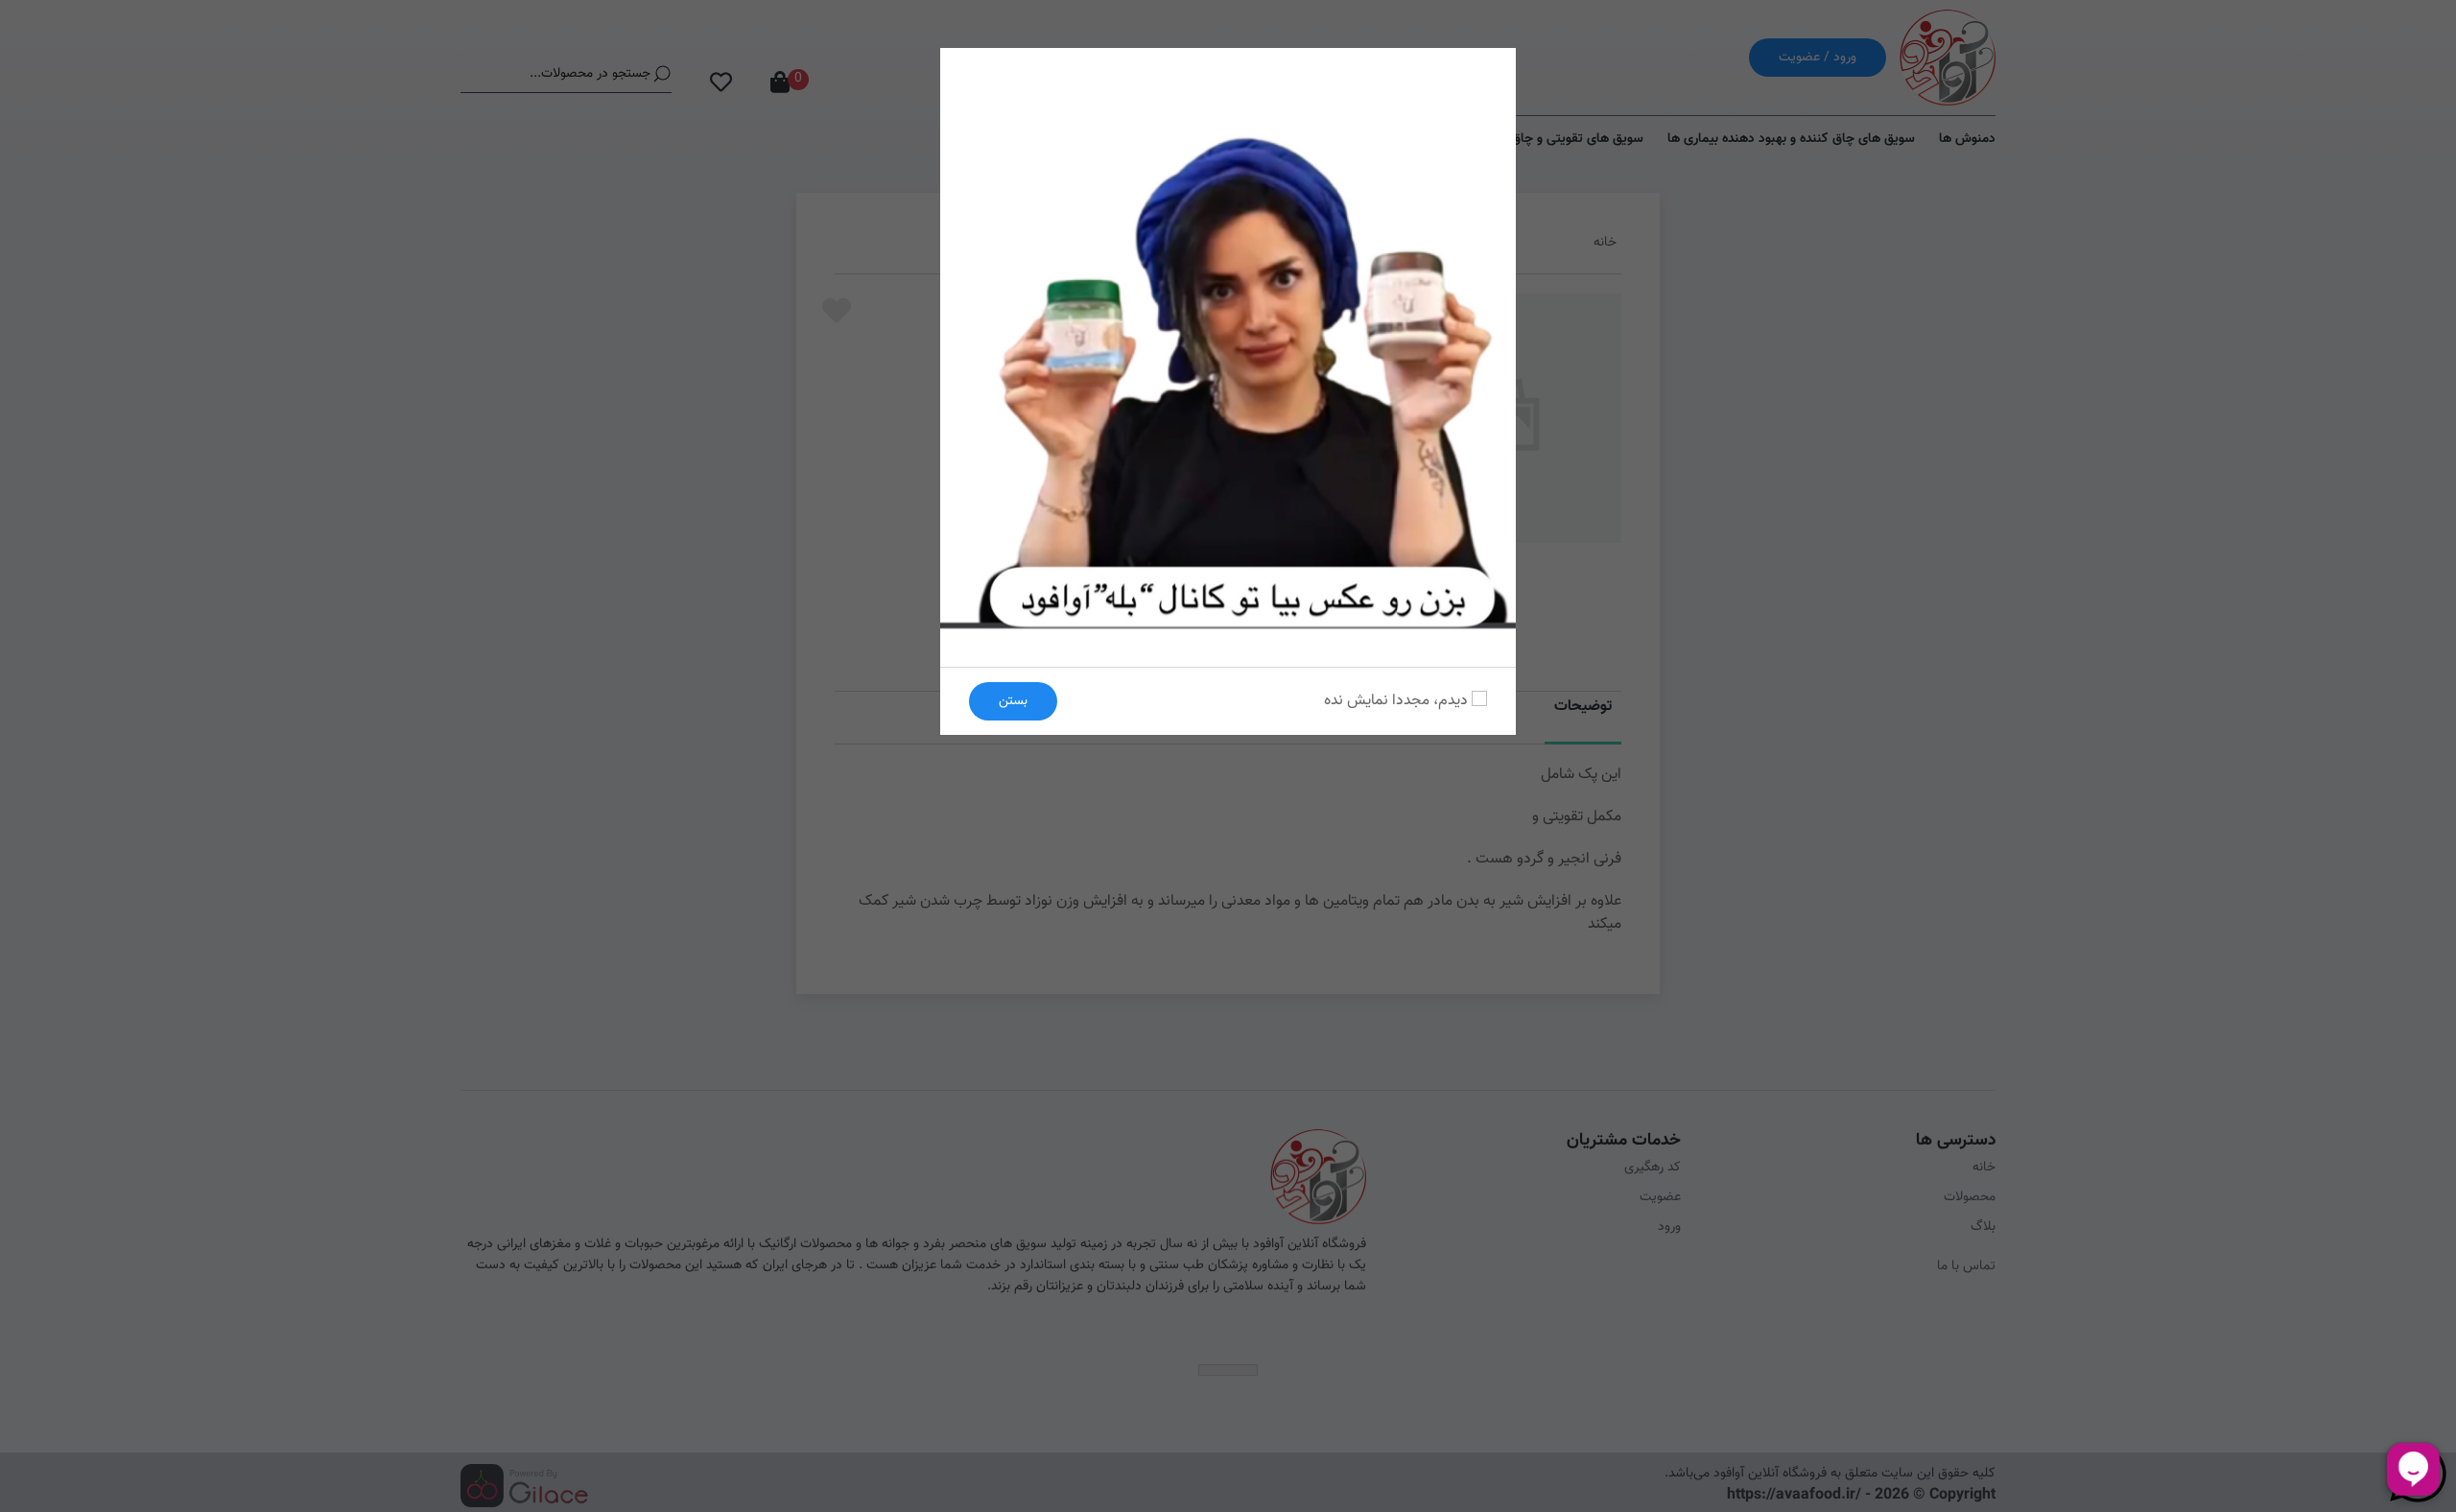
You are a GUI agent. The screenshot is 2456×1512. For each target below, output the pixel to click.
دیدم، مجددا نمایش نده (1398, 701)
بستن (1013, 701)
